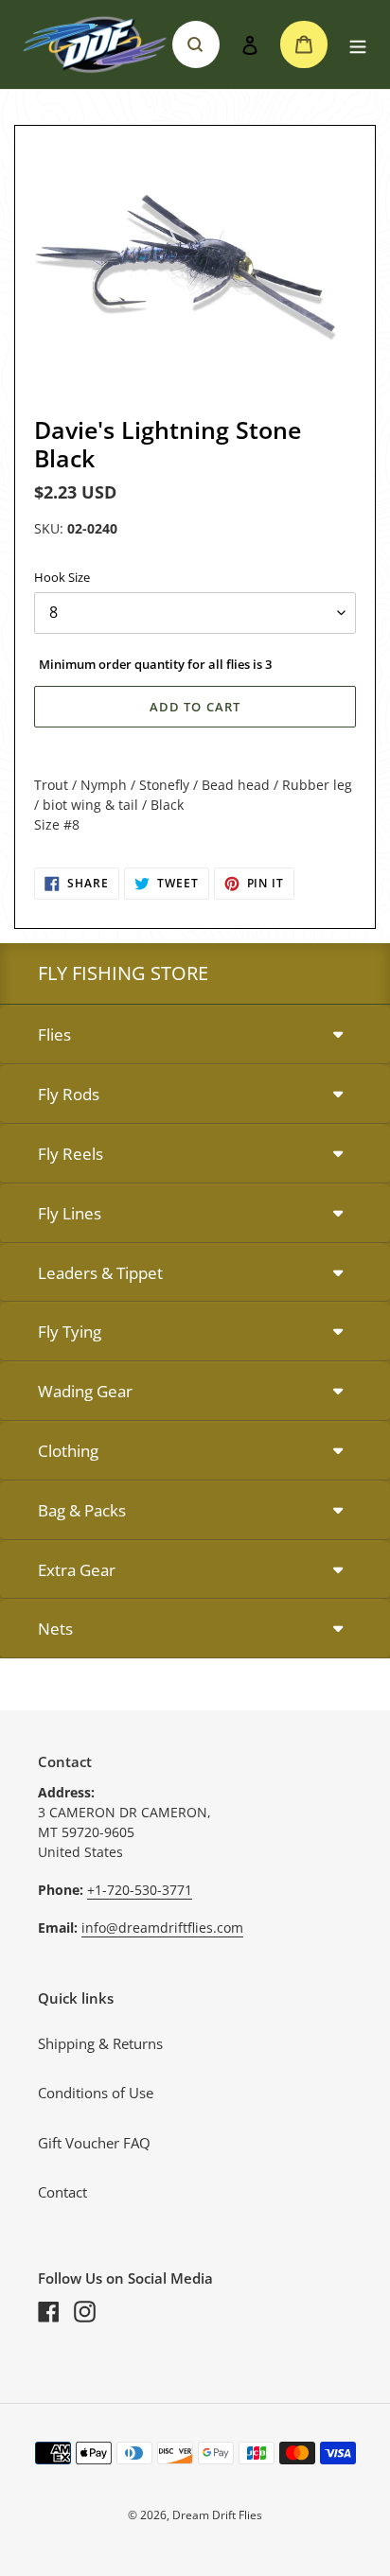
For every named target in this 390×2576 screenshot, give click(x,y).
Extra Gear (77, 1570)
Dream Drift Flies (217, 2515)
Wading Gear (85, 1391)
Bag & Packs (82, 1510)
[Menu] (358, 45)
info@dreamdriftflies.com (162, 1928)
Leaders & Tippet (100, 1273)
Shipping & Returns (100, 2043)
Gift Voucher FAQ (94, 2143)
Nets (55, 1629)
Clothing (68, 1451)
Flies (54, 1034)
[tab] (195, 1035)
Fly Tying (70, 1332)
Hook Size (62, 577)
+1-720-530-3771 (140, 1890)
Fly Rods (69, 1094)
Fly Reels (71, 1154)
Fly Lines (70, 1213)
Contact (62, 2192)
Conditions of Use (96, 2093)
